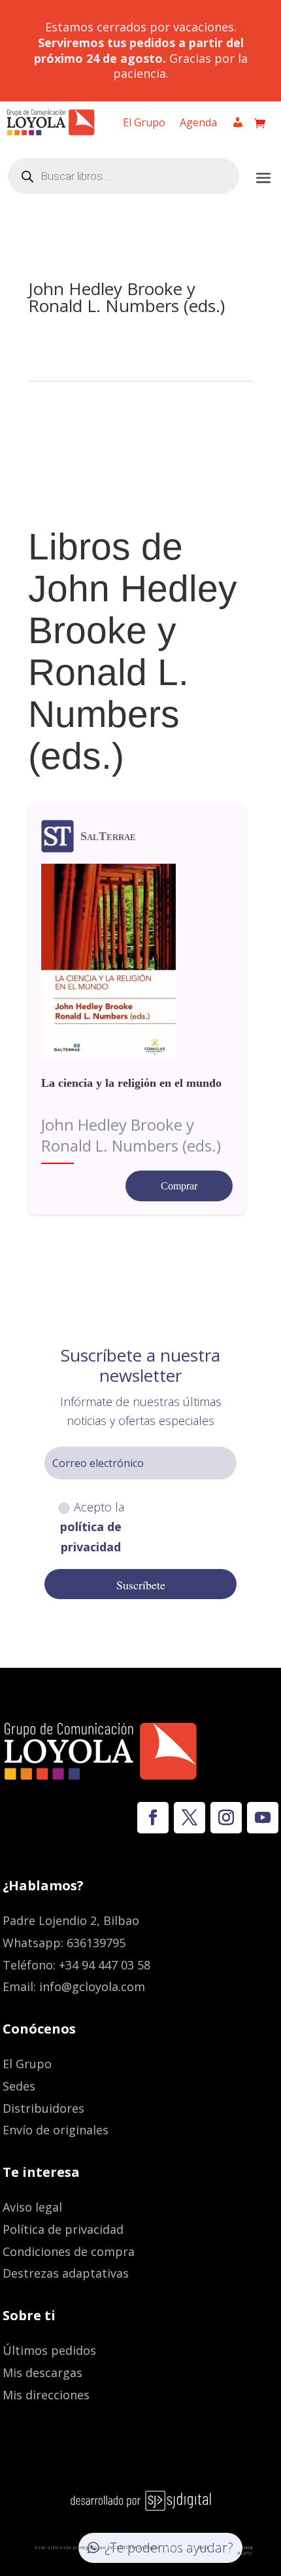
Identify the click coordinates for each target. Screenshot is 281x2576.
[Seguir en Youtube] (263, 1818)
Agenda (198, 124)
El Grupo (144, 124)
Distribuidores (43, 2108)
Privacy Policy (179, 2547)
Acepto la (92, 1527)
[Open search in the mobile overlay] (124, 176)
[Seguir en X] (190, 1818)
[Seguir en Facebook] (153, 1818)
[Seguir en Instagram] (226, 1818)
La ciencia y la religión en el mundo (131, 1083)
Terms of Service (231, 2547)
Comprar (179, 1186)
